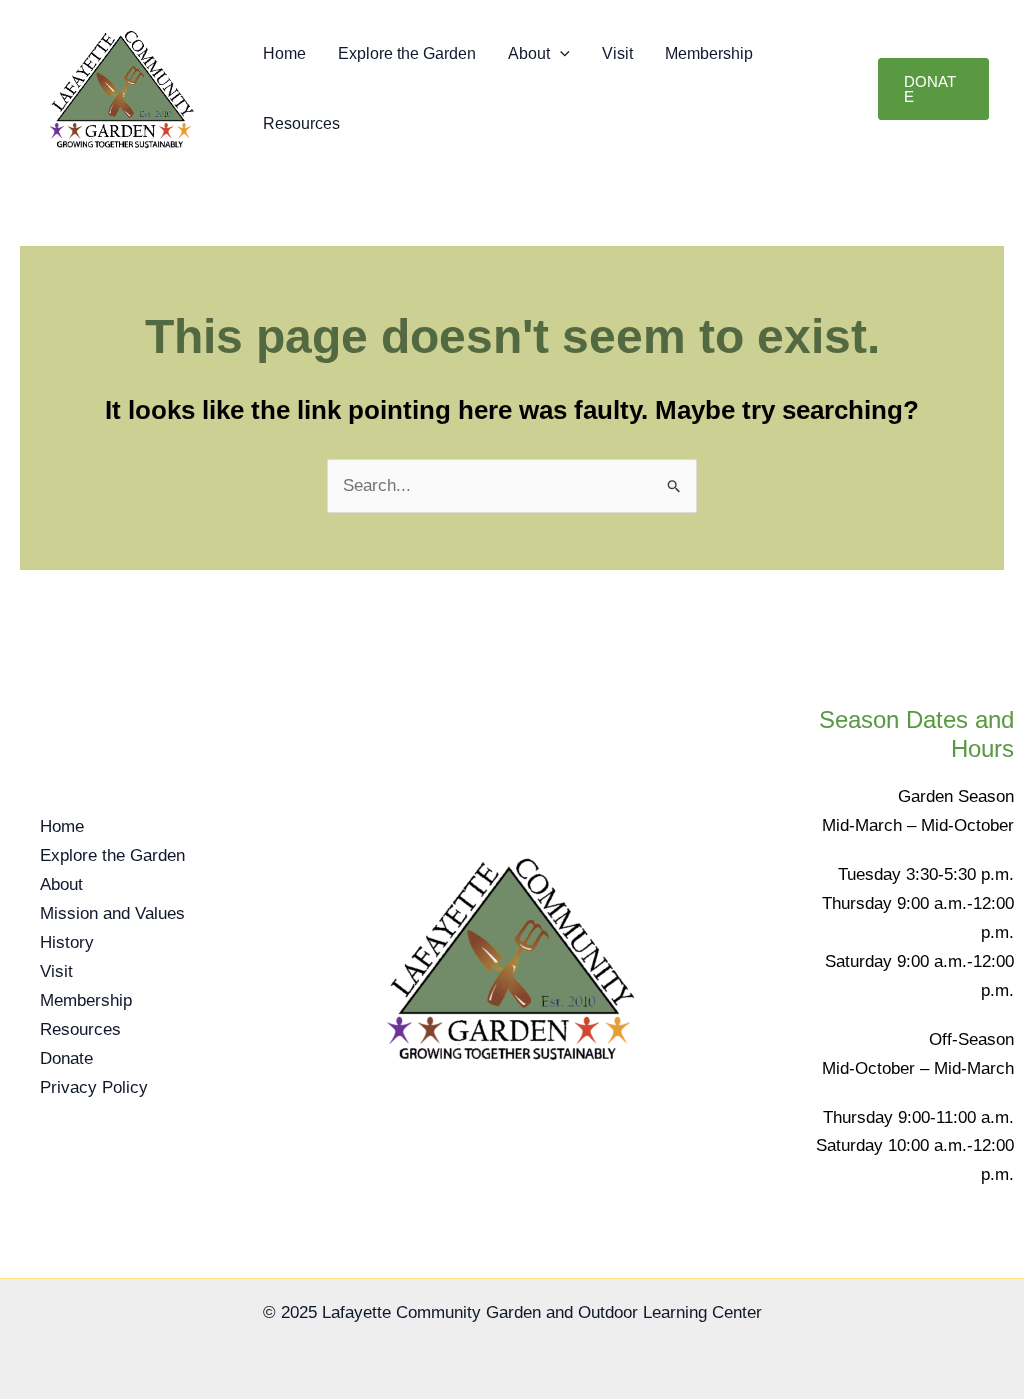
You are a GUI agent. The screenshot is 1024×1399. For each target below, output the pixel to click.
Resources (301, 123)
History (67, 942)
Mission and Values (112, 913)
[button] (560, 54)
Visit (617, 53)
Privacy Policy (94, 1087)
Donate (66, 1058)
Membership (709, 53)
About (529, 53)
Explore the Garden (407, 53)
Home (284, 53)
